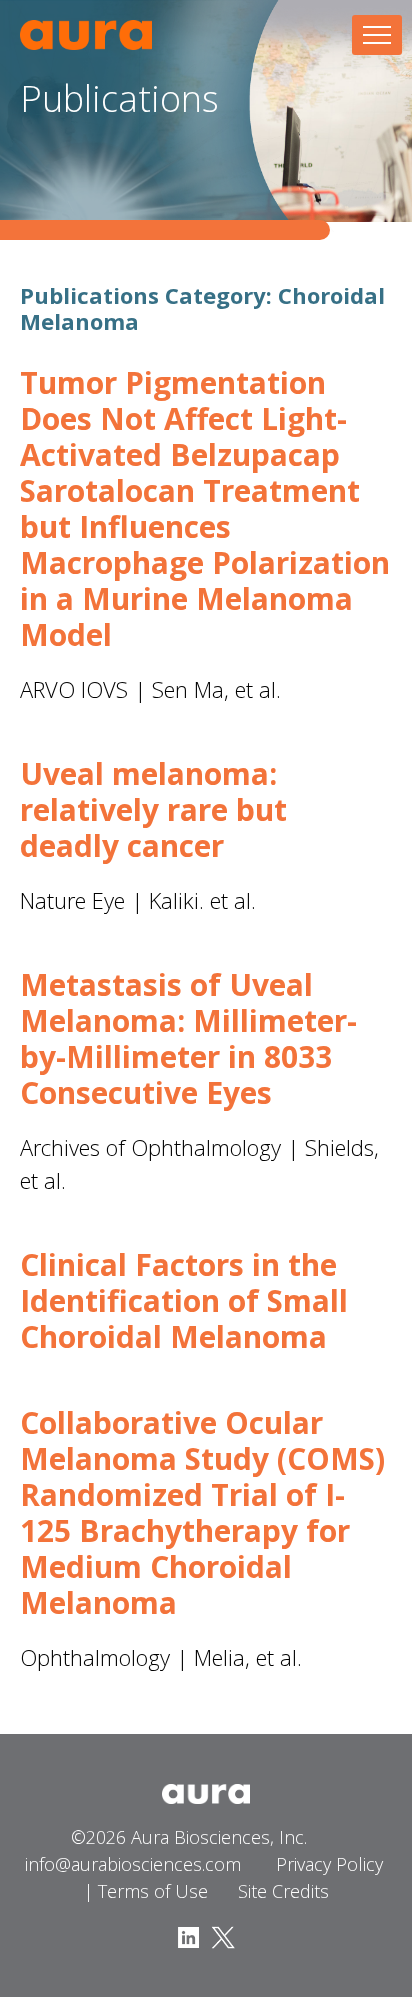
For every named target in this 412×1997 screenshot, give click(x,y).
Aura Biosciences (86, 35)
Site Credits (283, 1891)
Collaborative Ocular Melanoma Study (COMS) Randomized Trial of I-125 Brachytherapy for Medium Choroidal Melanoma (202, 1512)
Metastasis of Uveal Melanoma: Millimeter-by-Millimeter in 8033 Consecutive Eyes (188, 1038)
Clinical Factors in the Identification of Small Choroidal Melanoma (184, 1300)
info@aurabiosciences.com (133, 1864)
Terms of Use (153, 1891)
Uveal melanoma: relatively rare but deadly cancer (153, 809)
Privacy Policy (329, 1864)
